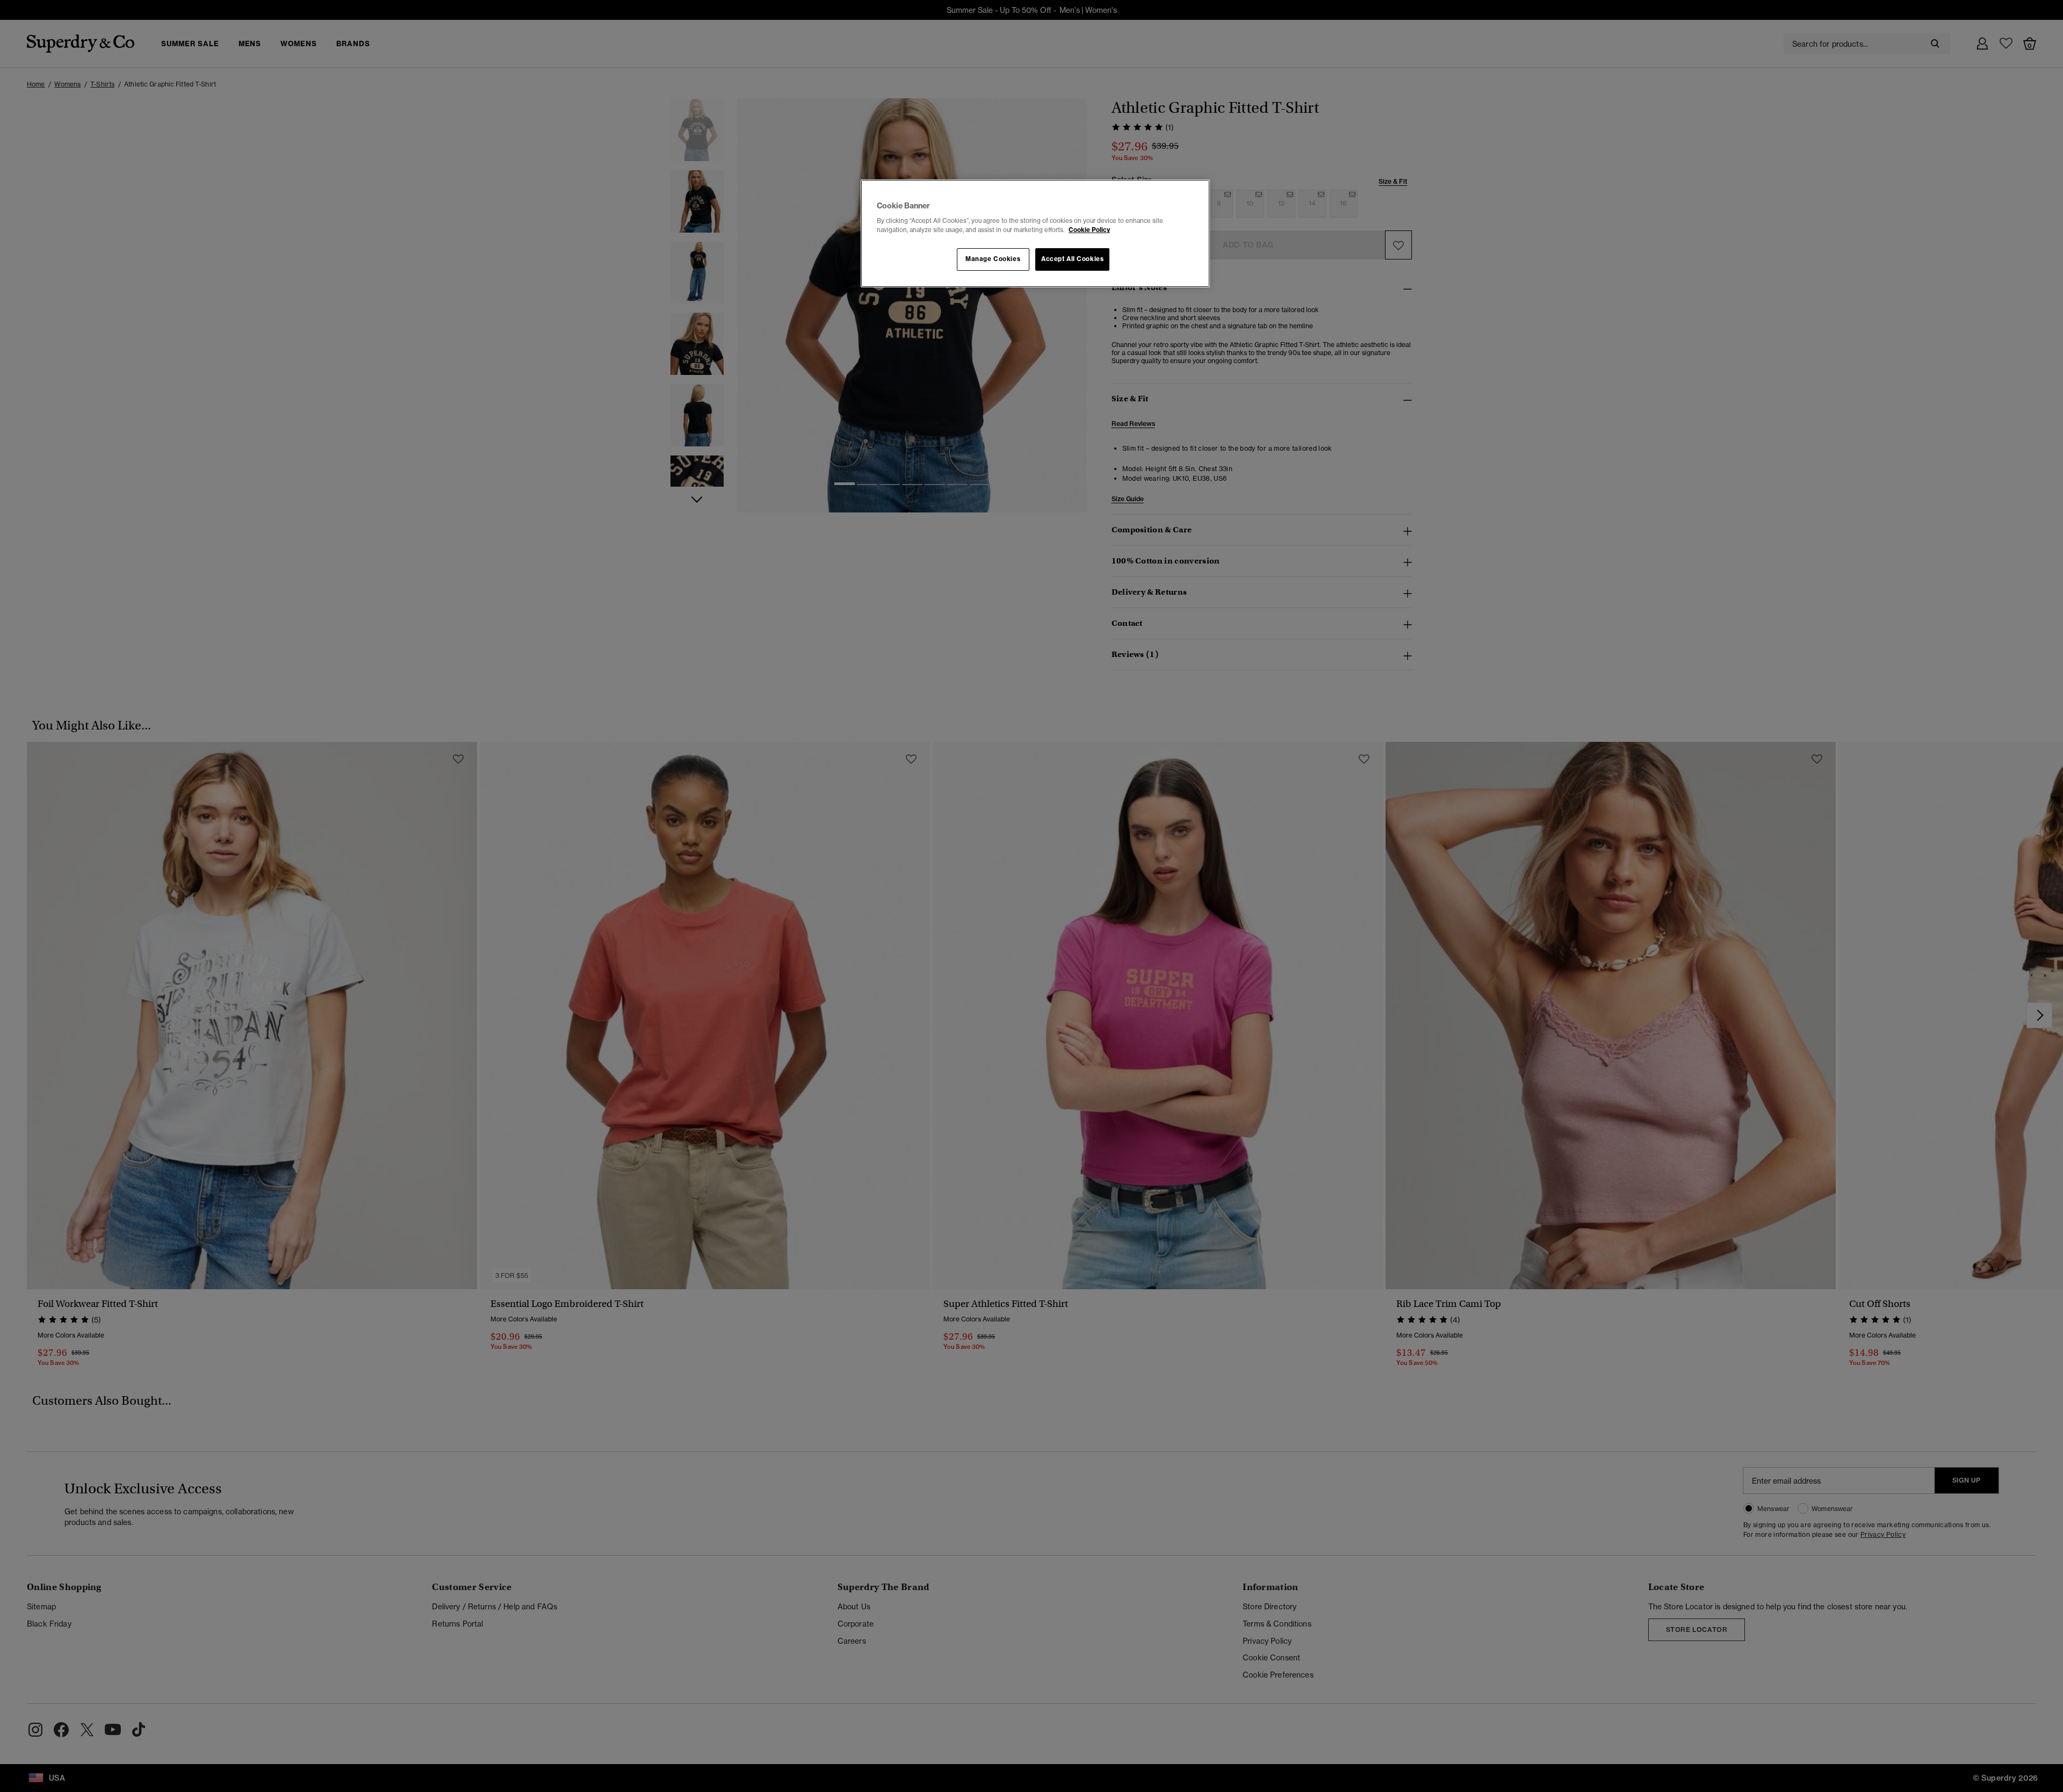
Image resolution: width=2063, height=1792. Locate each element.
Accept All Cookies (1072, 259)
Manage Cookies (993, 259)
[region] (1035, 234)
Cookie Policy (1089, 230)
